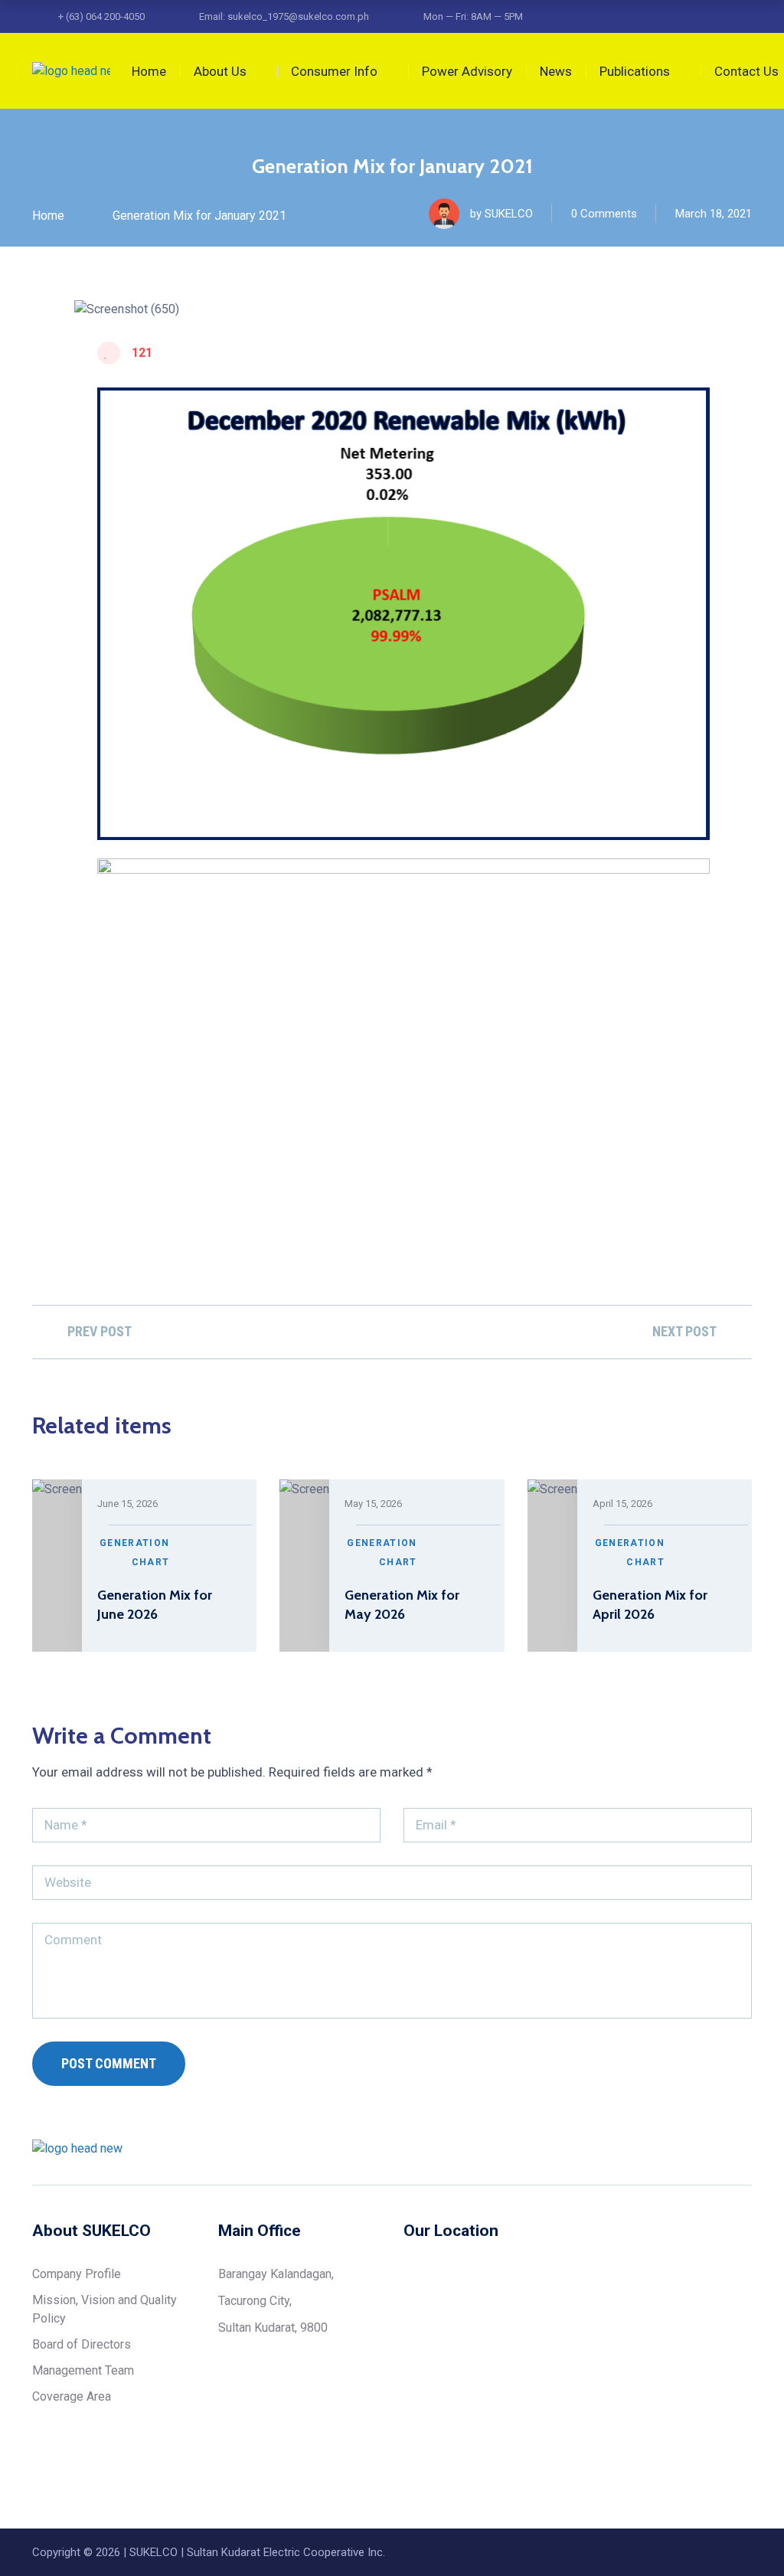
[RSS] (688, 2148)
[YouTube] (746, 2148)
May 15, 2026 (373, 1504)
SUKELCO (509, 214)
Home (149, 71)
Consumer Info (334, 71)
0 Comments (604, 214)
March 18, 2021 (714, 214)
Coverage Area (72, 2396)
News (556, 71)
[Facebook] (630, 2148)
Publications (635, 71)
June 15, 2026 (127, 1504)
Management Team (83, 2370)
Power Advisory (467, 71)
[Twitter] (659, 2148)
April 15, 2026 (622, 1504)
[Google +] (717, 2148)
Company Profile (77, 2274)
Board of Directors (82, 2344)
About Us (220, 71)
